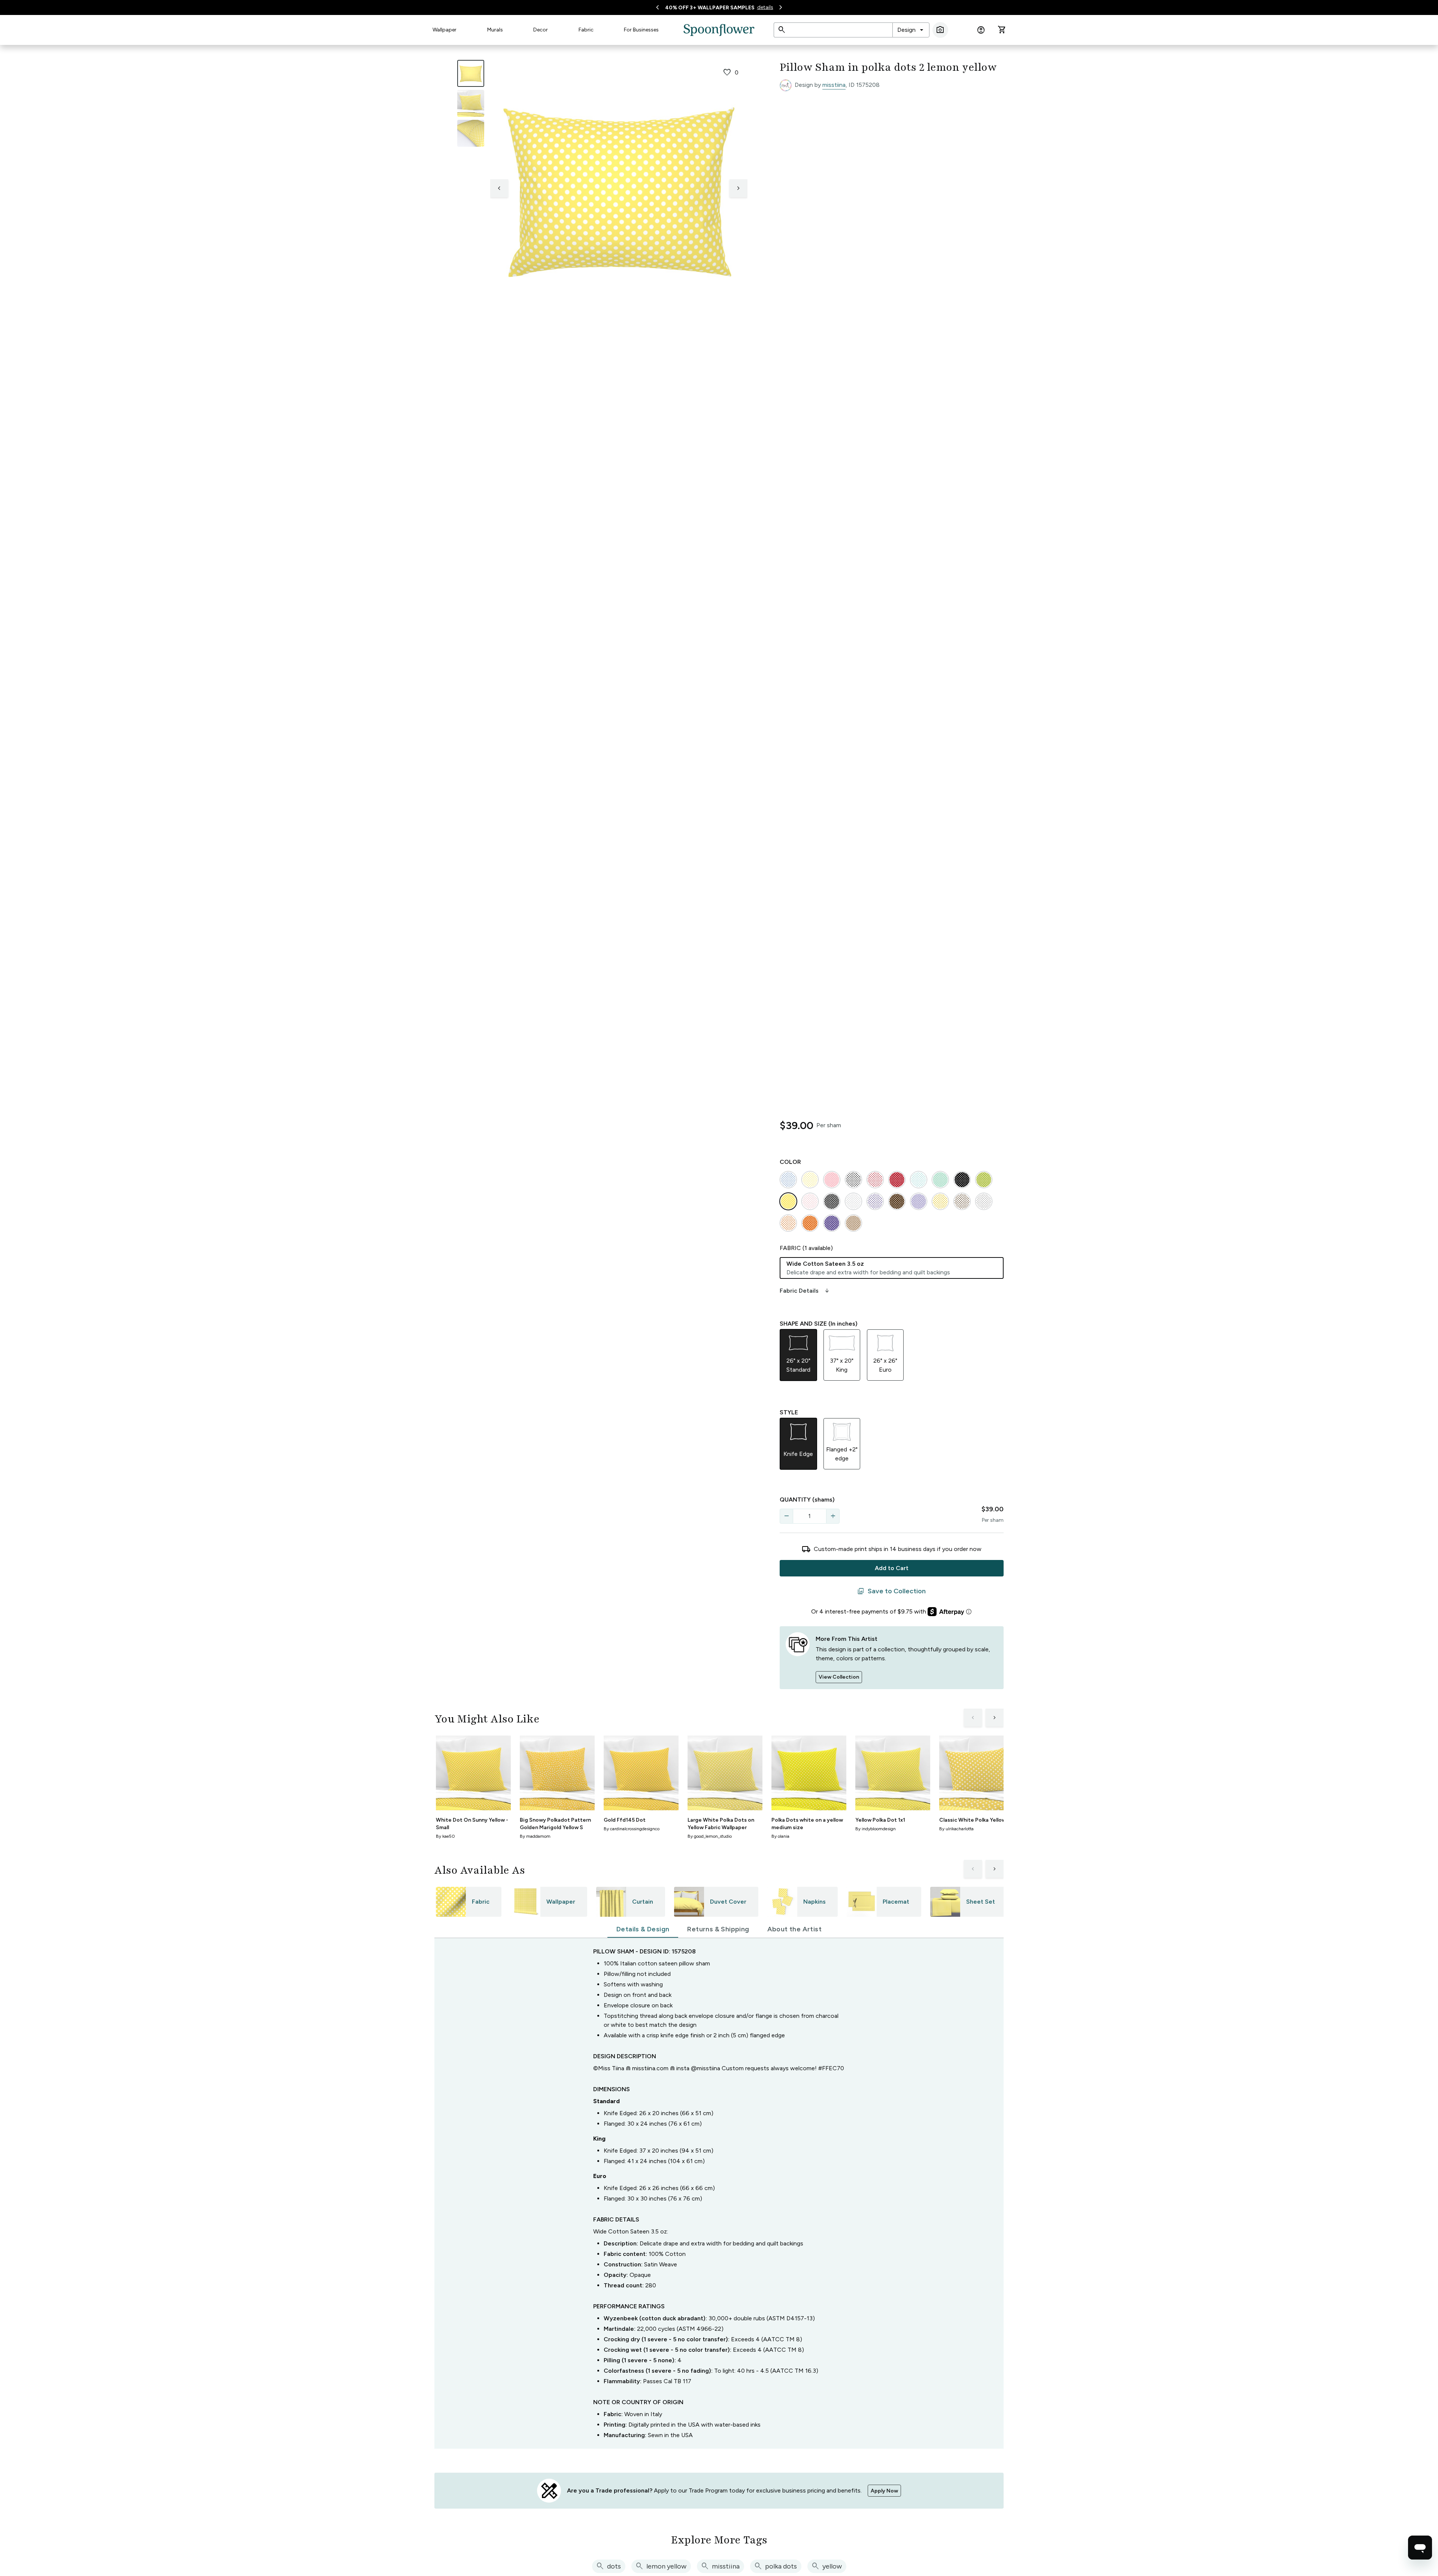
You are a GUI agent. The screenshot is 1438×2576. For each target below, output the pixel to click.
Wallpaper (445, 30)
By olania (780, 1836)
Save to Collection (891, 1591)
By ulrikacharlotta (956, 1829)
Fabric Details (805, 1291)
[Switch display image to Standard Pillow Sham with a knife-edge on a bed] (471, 103)
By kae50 (445, 1836)
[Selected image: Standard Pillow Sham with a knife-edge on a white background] (471, 73)
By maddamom (535, 1836)
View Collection (839, 1677)
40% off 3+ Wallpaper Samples (710, 8)
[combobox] (911, 30)
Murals (495, 30)
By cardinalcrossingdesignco (632, 1829)
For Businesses (641, 30)
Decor (541, 30)
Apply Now (884, 2491)
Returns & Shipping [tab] (718, 1929)
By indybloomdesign (876, 1829)
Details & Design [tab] (643, 1929)
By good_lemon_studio (710, 1836)
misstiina (834, 85)
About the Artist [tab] (794, 1929)
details (765, 7)
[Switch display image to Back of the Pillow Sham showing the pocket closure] (471, 133)
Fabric (586, 30)
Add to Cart (892, 1568)
